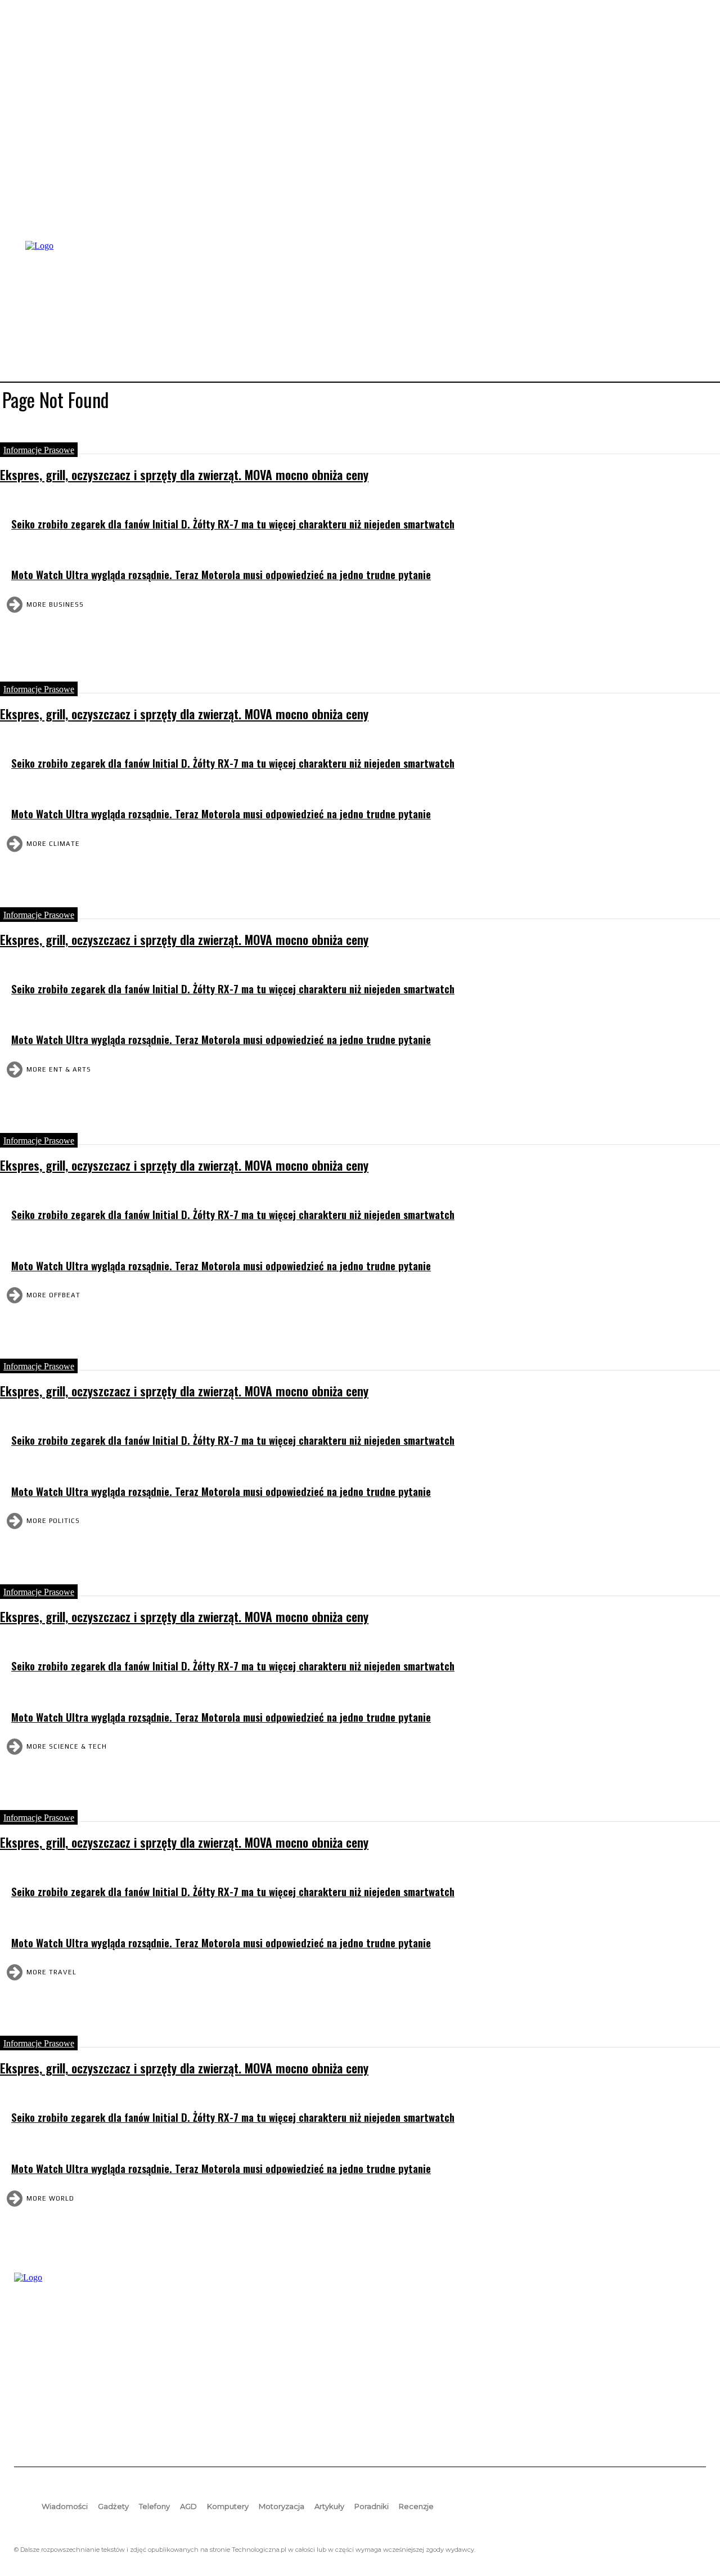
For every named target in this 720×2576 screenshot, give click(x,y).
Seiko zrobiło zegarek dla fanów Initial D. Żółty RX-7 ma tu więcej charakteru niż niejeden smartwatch (233, 524)
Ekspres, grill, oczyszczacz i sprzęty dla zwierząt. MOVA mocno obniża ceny (184, 474)
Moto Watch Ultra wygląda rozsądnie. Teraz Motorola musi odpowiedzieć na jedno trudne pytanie (221, 574)
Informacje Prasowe (39, 450)
